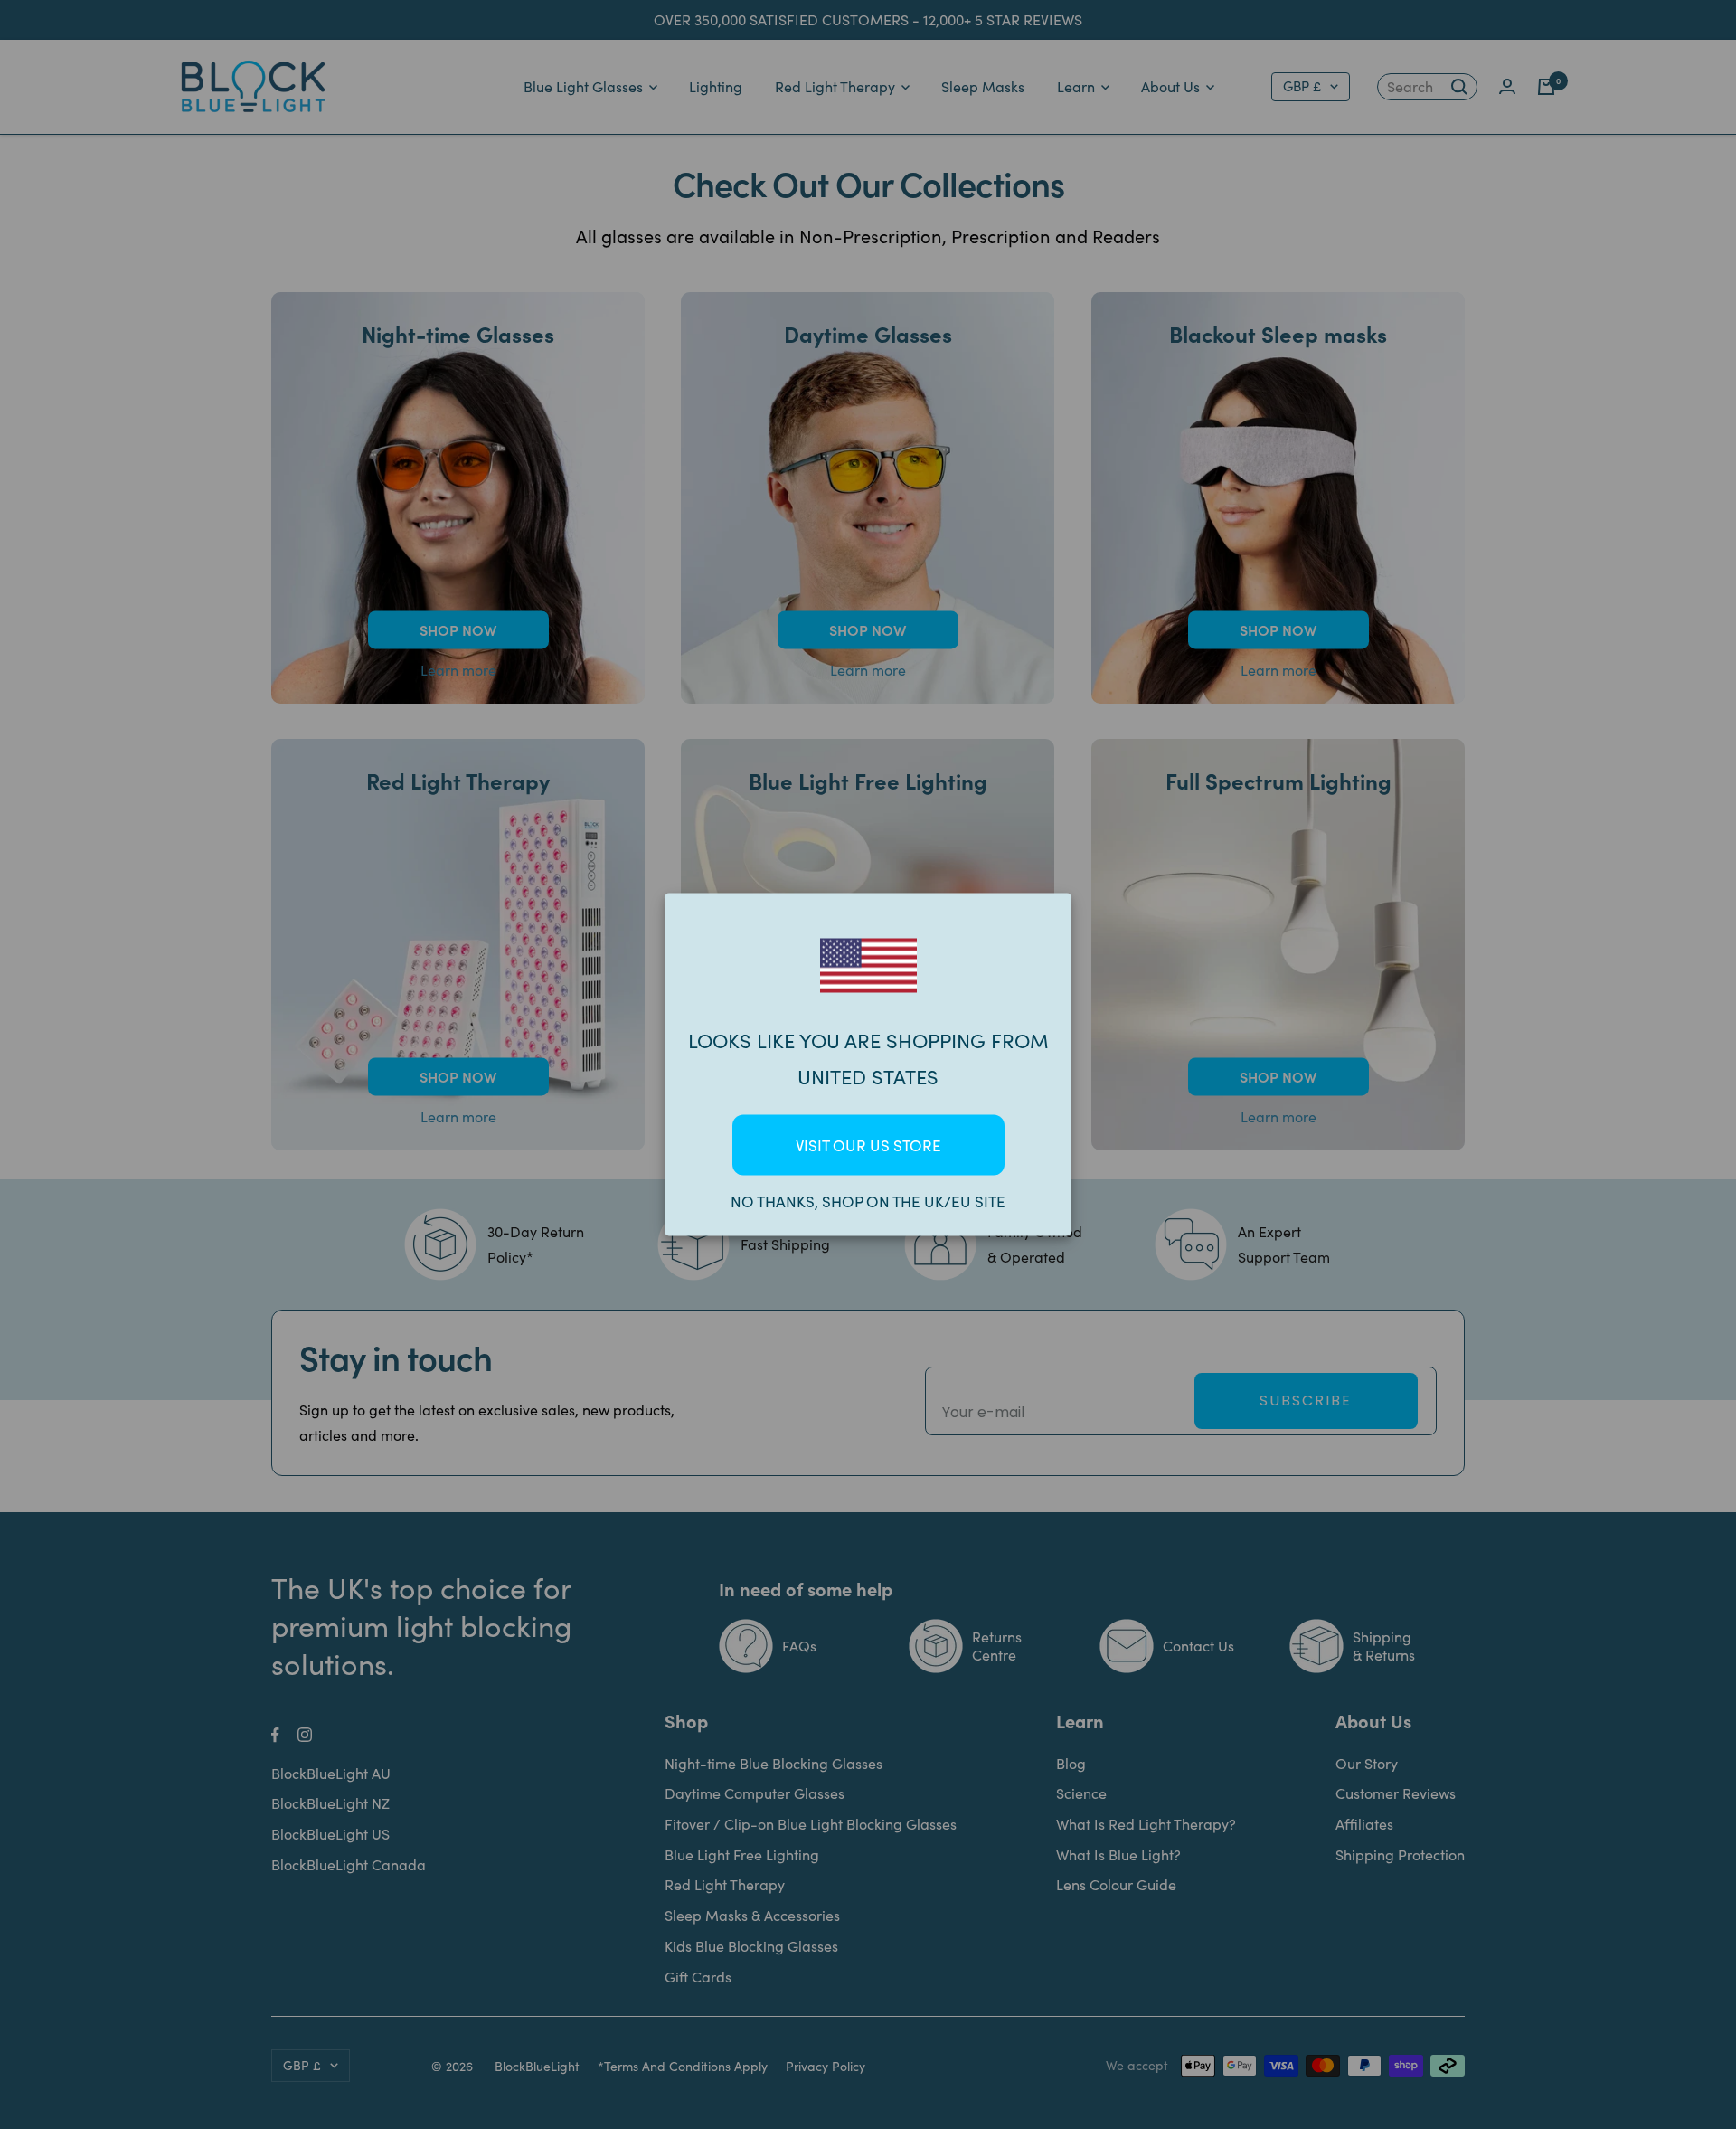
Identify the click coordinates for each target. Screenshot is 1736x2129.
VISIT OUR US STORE (868, 1145)
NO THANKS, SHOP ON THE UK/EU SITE (868, 1202)
